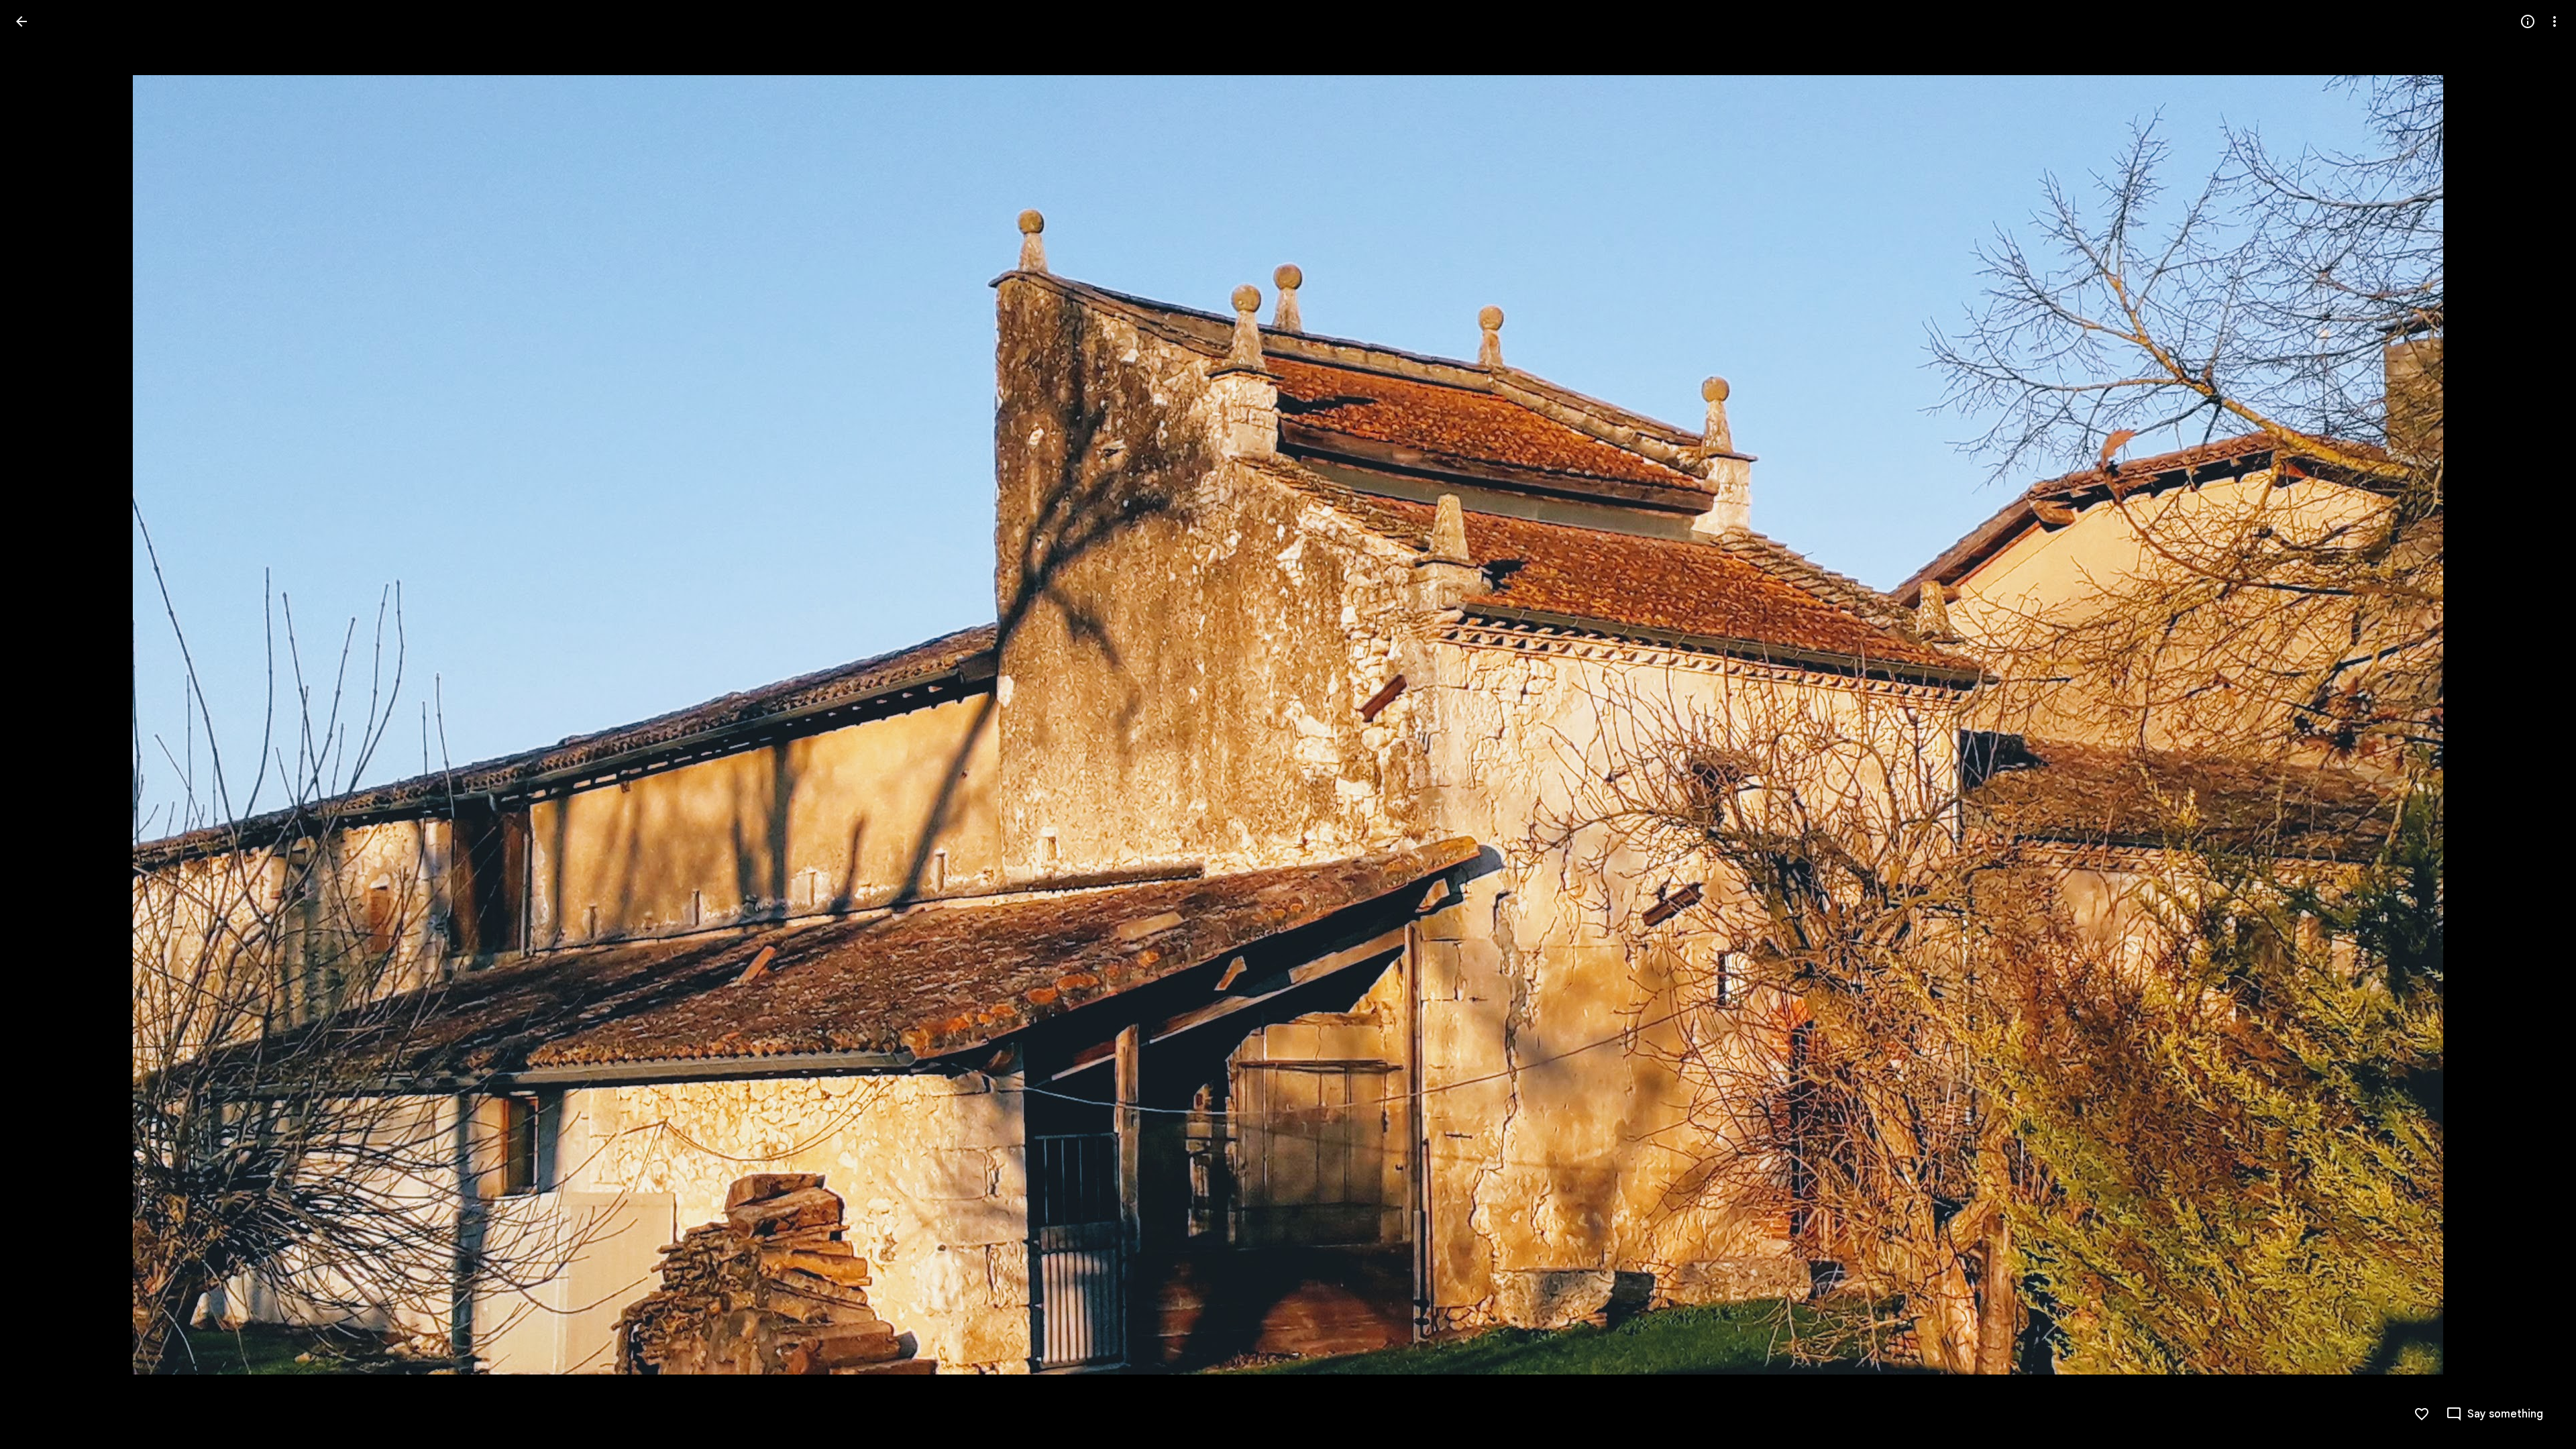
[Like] (2422, 1414)
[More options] (2555, 21)
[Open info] (2528, 21)
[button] (38, 724)
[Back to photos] (21, 21)
